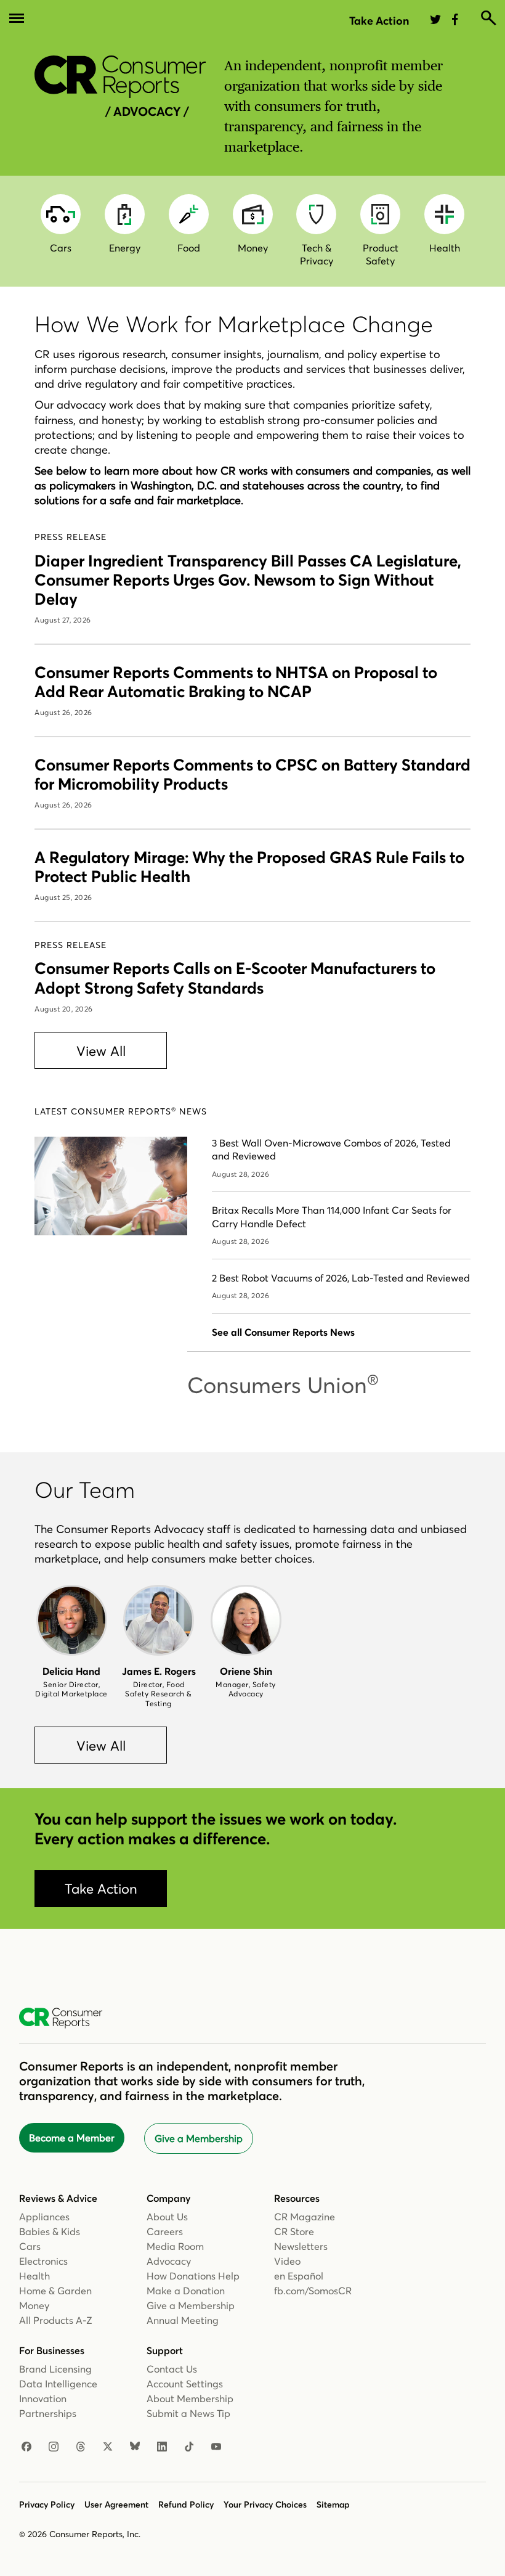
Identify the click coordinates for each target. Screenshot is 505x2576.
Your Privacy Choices (265, 2504)
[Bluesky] (135, 2447)
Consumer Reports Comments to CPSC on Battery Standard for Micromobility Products (252, 775)
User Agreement (116, 2504)
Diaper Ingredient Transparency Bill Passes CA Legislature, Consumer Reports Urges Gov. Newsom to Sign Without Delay (248, 580)
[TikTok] (189, 2447)
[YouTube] (216, 2447)
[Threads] (81, 2447)
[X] (108, 2447)
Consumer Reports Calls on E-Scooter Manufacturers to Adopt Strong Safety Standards (235, 978)
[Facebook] (26, 2447)
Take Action (379, 21)
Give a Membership (199, 2138)
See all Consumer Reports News (283, 1332)
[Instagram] (54, 2447)
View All (101, 1051)
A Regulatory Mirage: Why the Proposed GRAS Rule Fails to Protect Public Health (249, 867)
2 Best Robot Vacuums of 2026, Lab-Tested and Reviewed (341, 1278)
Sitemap (333, 2504)
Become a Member (72, 2138)
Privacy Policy (47, 2504)
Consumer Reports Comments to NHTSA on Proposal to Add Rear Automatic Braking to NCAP (236, 682)
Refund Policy (186, 2504)
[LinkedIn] (162, 2447)
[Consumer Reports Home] (67, 2018)
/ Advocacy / (147, 111)
